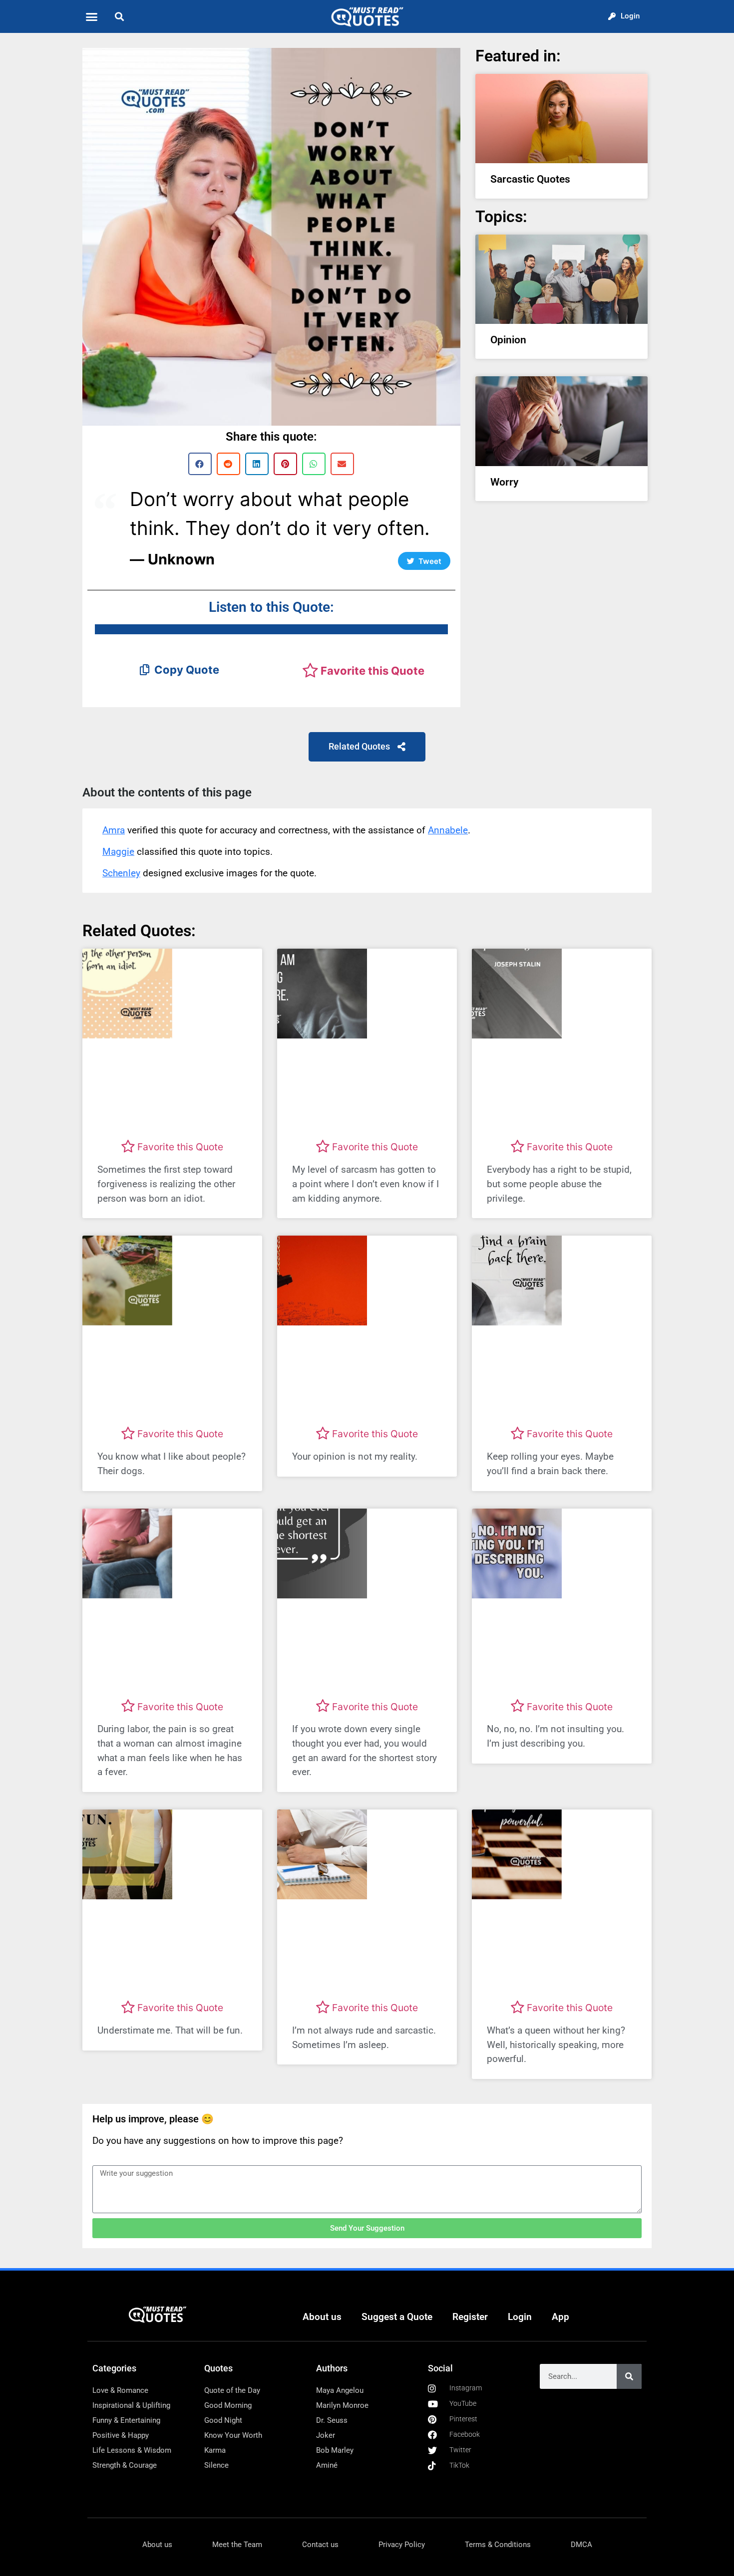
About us (322, 2317)
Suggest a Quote (397, 2317)
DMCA (581, 2545)
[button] (92, 16)
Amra (114, 830)
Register (470, 2317)
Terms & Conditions (498, 2545)
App (560, 2317)
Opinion (508, 340)
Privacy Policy (402, 2545)
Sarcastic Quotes (530, 179)
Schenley (121, 873)
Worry (504, 482)
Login (520, 2317)
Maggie (118, 852)
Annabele (448, 830)
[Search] (629, 2376)
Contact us (320, 2545)
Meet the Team (237, 2545)
